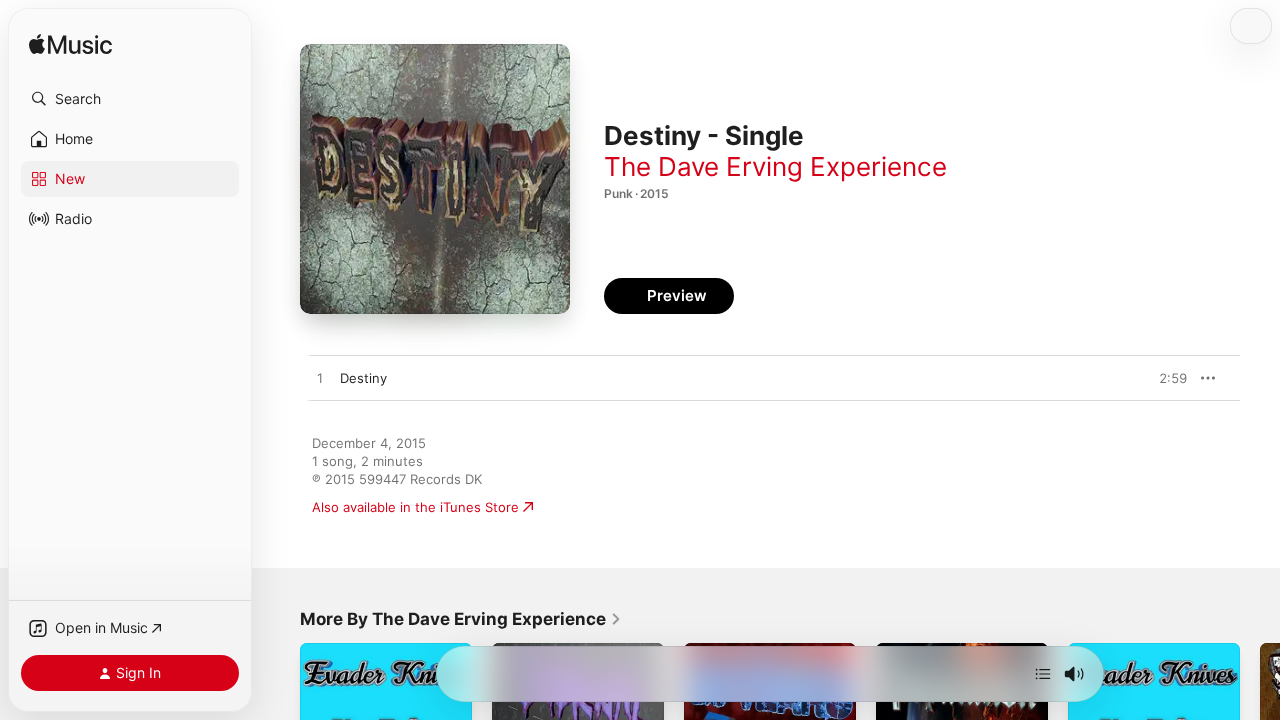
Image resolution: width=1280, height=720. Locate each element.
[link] (461, 619)
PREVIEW (1165, 378)
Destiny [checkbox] (363, 378)
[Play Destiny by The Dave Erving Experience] (320, 379)
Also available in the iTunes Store (415, 507)
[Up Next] (1043, 674)
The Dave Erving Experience (775, 166)
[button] (130, 99)
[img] (70, 45)
